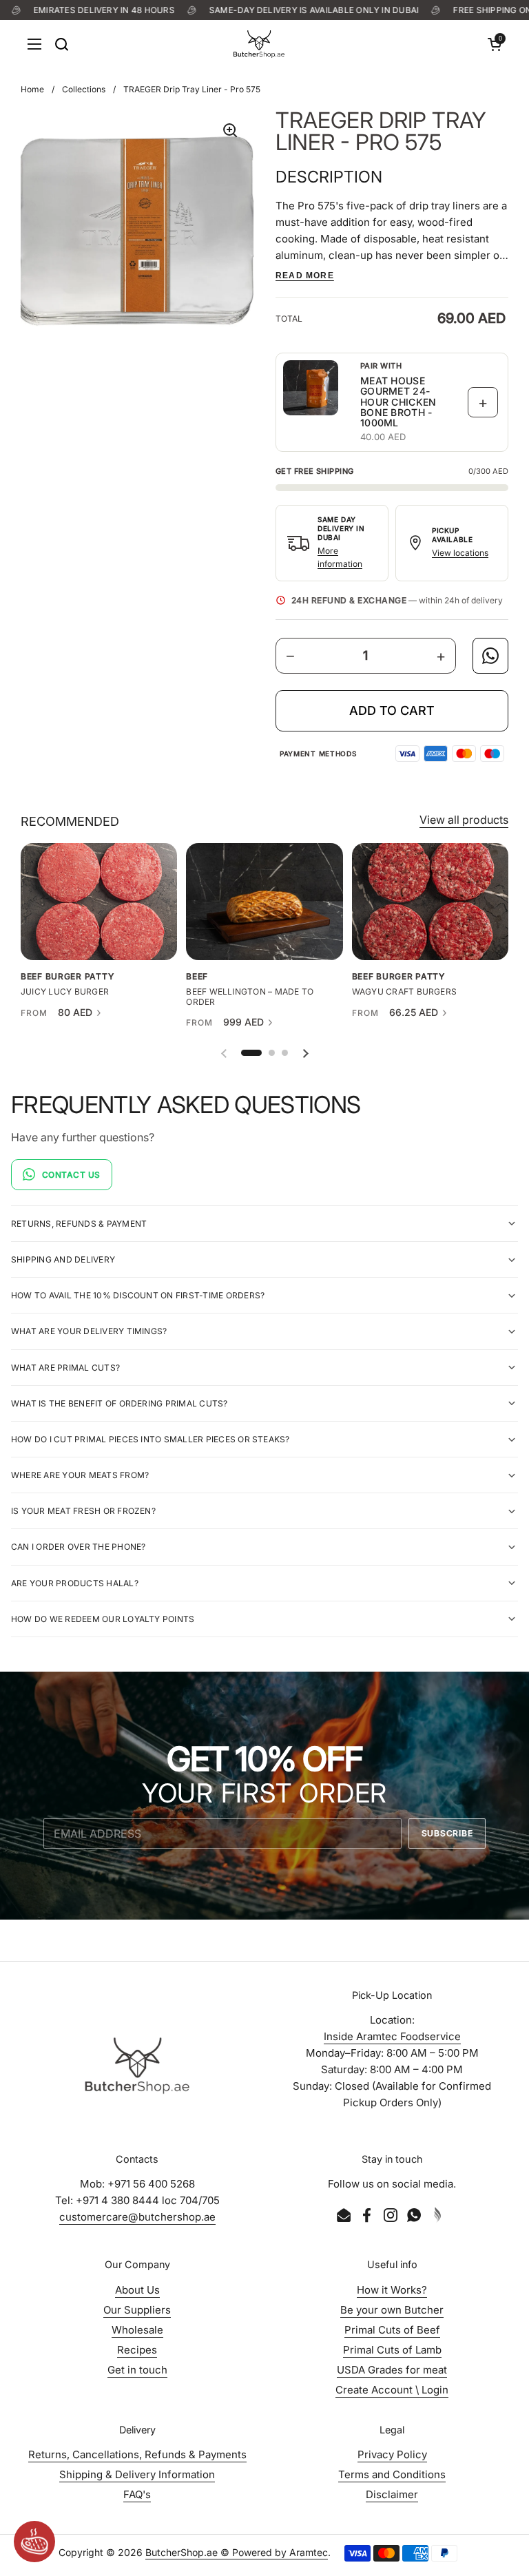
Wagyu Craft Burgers (405, 992)
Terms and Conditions (392, 2474)
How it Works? (392, 2290)
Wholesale (137, 2330)
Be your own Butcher (392, 2310)
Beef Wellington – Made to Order (250, 997)
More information (340, 557)
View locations (460, 553)
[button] (495, 44)
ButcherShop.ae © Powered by (217, 2552)
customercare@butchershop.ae (137, 2217)
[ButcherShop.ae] (259, 44)
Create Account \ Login (392, 2390)
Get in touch (137, 2370)
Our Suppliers (137, 2310)
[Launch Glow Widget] (34, 2542)
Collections (84, 89)
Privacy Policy (392, 2454)
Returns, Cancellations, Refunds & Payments (137, 2454)
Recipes (137, 2350)
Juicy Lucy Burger (65, 992)
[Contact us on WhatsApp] (490, 656)
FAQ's (137, 2494)
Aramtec (309, 2552)
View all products (464, 820)
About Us (137, 2290)
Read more (305, 276)
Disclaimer (392, 2494)
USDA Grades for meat (392, 2370)
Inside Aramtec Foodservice (392, 2036)
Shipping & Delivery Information (137, 2474)
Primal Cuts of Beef (392, 2330)
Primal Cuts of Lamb (392, 2350)
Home (32, 89)
